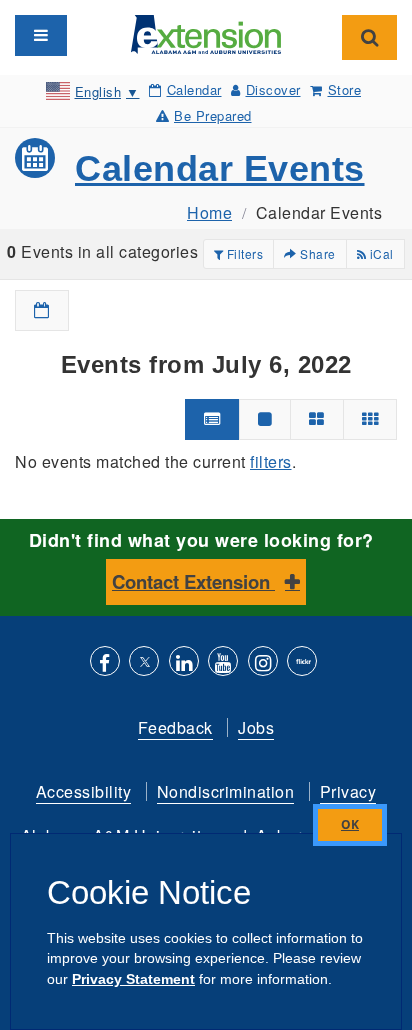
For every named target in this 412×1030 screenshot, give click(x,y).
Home (209, 212)
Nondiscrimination (226, 791)
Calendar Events (220, 168)
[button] (42, 310)
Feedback (175, 727)
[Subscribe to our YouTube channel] (223, 663)
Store (344, 89)
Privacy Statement (133, 979)
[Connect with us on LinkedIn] (184, 663)
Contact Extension (193, 581)
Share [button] (316, 253)
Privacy (348, 791)
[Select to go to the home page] (206, 32)
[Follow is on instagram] (263, 663)
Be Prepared (213, 115)
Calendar (194, 89)
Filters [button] (243, 253)
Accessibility (84, 791)
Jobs (256, 727)
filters (271, 461)
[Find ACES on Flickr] (302, 663)
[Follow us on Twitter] (144, 663)
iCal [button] (380, 253)
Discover (273, 89)
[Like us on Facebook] (105, 663)
